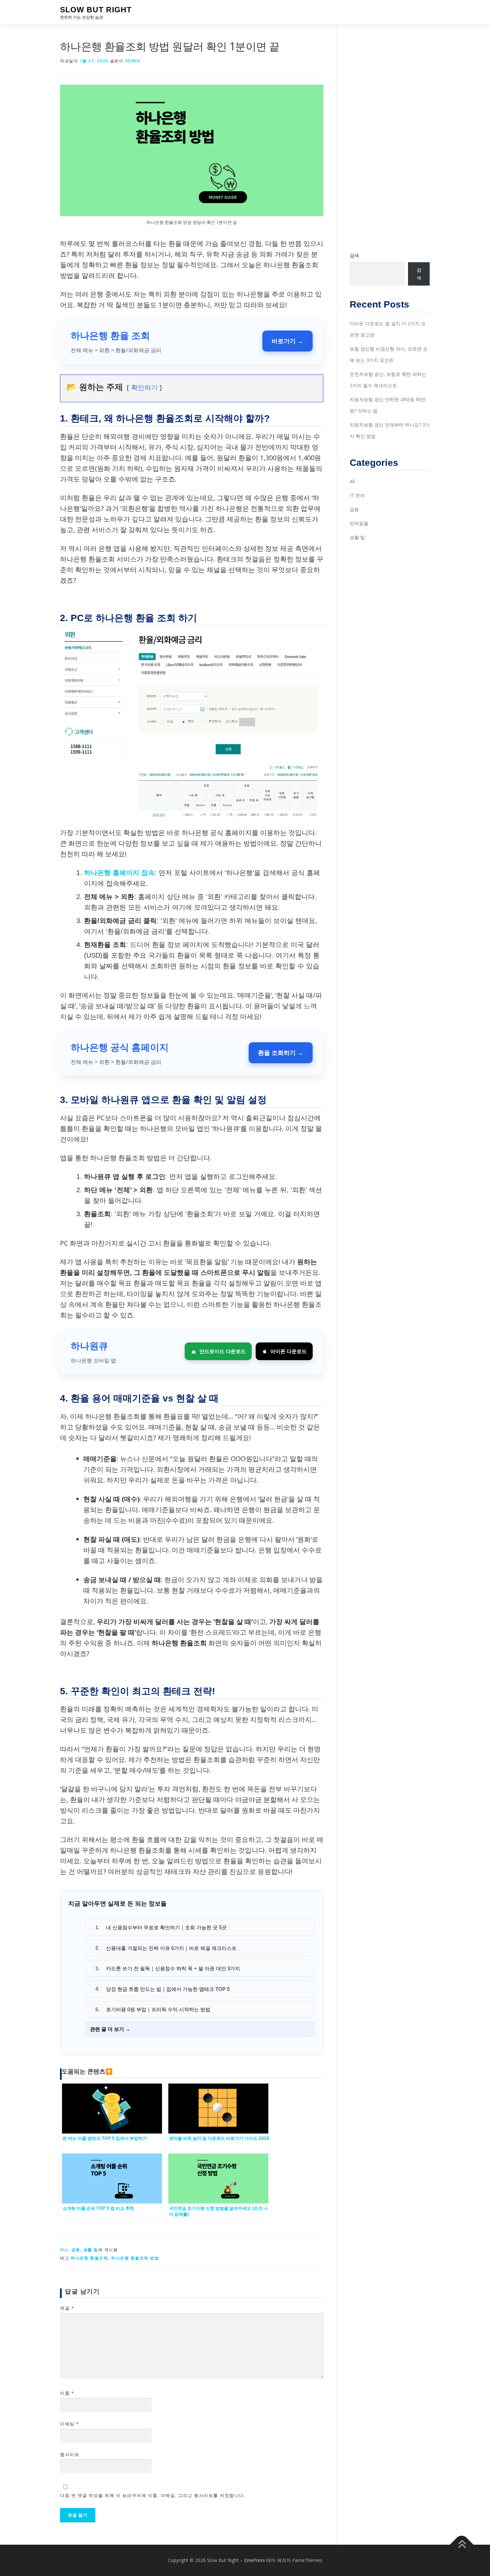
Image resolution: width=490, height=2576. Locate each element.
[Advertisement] (390, 138)
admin (133, 61)
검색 (354, 255)
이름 (67, 2393)
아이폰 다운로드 (288, 1351)
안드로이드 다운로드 (222, 1351)
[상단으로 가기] (462, 2545)
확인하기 (144, 387)
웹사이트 (70, 2454)
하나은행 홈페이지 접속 (119, 873)
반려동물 (359, 523)
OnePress (254, 2560)
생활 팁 (91, 2250)
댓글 (67, 2308)
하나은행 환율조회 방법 (135, 2258)
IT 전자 (357, 495)
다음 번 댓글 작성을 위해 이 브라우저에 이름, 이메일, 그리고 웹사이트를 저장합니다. (153, 2495)
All (64, 2250)
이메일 (69, 2424)
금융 (76, 2250)
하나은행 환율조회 (89, 2258)
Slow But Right (96, 10)
